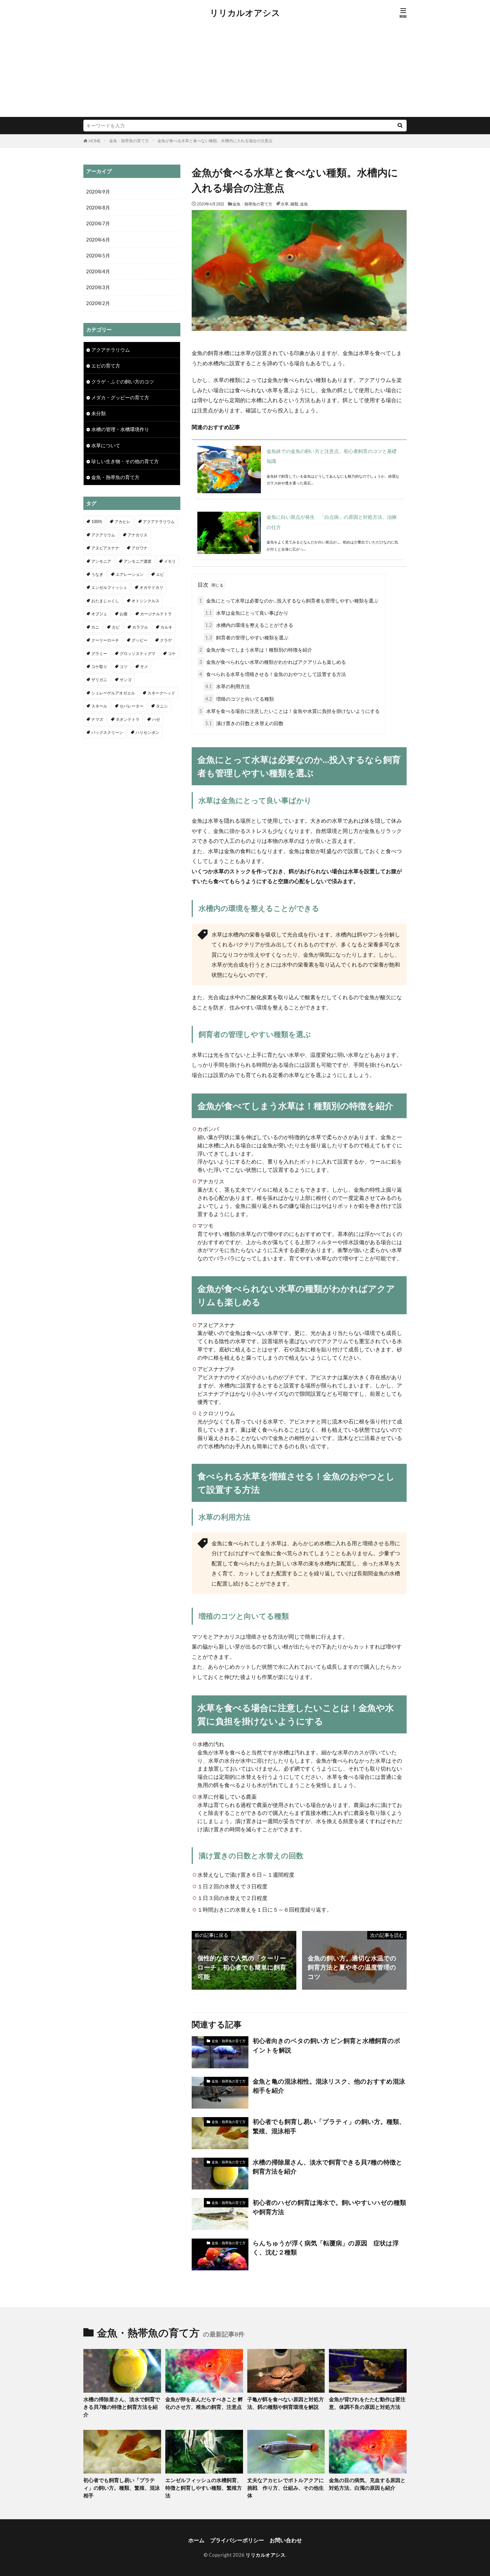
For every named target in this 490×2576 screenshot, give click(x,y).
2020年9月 (98, 192)
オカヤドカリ (151, 587)
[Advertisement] (245, 74)
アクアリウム (103, 535)
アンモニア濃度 (138, 561)
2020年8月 (98, 208)
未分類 (99, 413)
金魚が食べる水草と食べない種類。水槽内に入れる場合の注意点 (215, 141)
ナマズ (97, 719)
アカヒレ (122, 521)
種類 (294, 204)
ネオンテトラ (128, 719)
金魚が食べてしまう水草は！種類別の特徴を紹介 (256, 650)
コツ (124, 666)
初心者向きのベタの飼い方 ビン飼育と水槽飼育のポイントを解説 (327, 2045)
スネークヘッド (161, 693)
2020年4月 (98, 271)
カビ (116, 627)
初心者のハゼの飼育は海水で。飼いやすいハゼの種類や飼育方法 (329, 2207)
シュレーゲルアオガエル (113, 693)
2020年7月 (98, 223)
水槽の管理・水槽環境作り (120, 429)
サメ (144, 666)
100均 (97, 521)
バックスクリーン (107, 732)
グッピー (140, 640)
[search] (400, 126)
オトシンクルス (145, 601)
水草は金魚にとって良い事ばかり (247, 613)
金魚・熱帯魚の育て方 (129, 141)
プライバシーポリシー (237, 2540)
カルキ (166, 627)
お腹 (124, 614)
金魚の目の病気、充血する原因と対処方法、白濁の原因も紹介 (367, 2484)
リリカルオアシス (245, 13)
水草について (106, 445)
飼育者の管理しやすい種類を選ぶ (247, 638)
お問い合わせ (286, 2540)
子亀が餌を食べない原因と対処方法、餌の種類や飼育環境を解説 (286, 2403)
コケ (172, 653)
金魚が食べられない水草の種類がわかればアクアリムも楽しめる (273, 662)
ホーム (196, 2540)
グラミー (99, 653)
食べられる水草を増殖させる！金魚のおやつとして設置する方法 (273, 674)
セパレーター (132, 706)
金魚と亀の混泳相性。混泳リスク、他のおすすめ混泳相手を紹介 (329, 2086)
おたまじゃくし (105, 601)
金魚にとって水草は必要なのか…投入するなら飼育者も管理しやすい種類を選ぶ (289, 601)
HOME (95, 141)
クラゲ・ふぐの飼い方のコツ (123, 382)
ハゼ (156, 719)
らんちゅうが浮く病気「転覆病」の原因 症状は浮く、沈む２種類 (326, 2248)
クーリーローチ (105, 640)
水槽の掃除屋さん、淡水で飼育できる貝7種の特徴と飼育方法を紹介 (328, 2167)
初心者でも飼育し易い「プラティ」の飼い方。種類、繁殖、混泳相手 (329, 2126)
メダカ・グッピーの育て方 (120, 397)
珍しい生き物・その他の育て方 (125, 461)
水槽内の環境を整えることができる (249, 625)
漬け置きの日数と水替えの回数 (244, 723)
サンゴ (126, 680)
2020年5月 (98, 256)
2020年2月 (98, 303)
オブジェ (99, 614)
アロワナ (140, 548)
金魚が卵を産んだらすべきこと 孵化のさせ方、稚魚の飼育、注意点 (204, 2403)
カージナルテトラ (156, 614)
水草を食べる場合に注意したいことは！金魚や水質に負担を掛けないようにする (290, 711)
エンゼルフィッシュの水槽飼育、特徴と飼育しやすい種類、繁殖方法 (204, 2488)
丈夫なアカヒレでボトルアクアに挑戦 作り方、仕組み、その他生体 (286, 2488)
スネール (99, 706)
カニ (95, 627)
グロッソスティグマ (138, 653)
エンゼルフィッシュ (109, 587)
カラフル (140, 627)
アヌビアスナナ (105, 548)
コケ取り (99, 666)
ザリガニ (99, 680)
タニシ (162, 706)
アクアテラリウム (111, 350)
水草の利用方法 (228, 686)
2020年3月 (98, 287)
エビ (160, 574)
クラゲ (166, 640)
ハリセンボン (147, 732)
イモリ (170, 561)
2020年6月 (98, 240)
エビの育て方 (106, 366)
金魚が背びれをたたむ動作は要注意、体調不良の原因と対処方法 (367, 2403)
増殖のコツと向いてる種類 (240, 699)
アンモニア (101, 561)
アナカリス (138, 535)
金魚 (304, 204)
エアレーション (130, 574)
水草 (285, 204)
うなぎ (97, 574)
